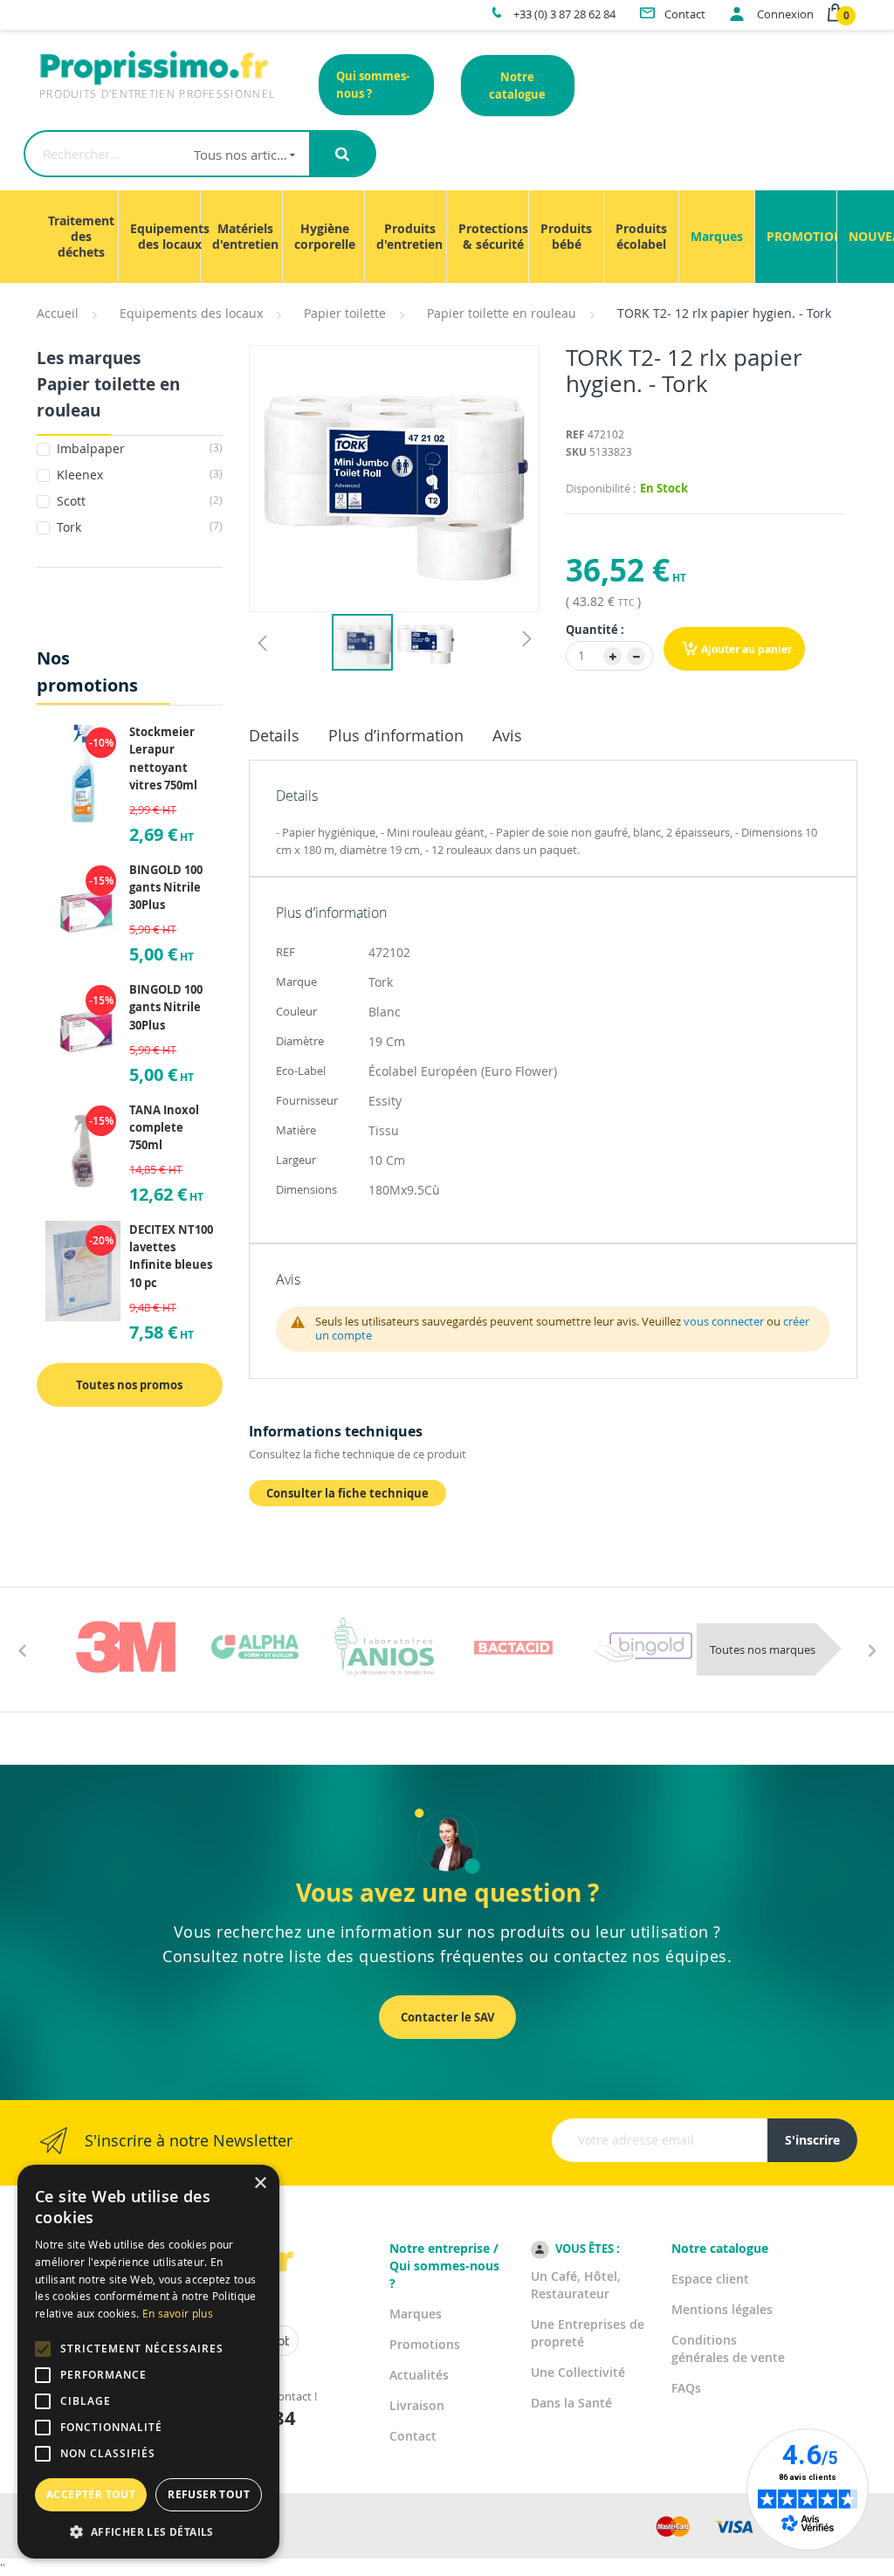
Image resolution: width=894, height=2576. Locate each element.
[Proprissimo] (86, 9)
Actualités (419, 2375)
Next (872, 1650)
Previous (22, 1650)
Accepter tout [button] (91, 2494)
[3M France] (126, 1647)
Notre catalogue (517, 86)
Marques (416, 2314)
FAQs (686, 2388)
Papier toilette (345, 313)
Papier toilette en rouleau (502, 313)
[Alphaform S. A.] (255, 1647)
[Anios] (384, 1647)
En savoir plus (178, 2313)
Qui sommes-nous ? (373, 85)
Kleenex (138, 475)
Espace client (710, 2279)
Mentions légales (722, 2309)
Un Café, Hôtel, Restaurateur (576, 2285)
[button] (262, 642)
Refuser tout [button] (209, 2494)
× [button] (260, 2183)
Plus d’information (396, 735)
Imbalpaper (138, 448)
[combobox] (167, 154)
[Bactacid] (513, 1647)
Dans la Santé (571, 2403)
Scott (138, 501)
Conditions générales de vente (728, 2349)
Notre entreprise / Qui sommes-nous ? (444, 2266)
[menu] (447, 237)
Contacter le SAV (447, 2017)
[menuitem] (81, 237)
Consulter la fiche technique (347, 1493)
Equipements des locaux (191, 313)
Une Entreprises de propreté (588, 2333)
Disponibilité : (601, 488)
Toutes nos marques (763, 1650)
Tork (138, 527)
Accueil (58, 313)
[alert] (148, 2362)
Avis (507, 735)
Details (274, 735)
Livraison (417, 2405)
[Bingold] (643, 1647)
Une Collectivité (578, 2372)
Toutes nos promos (129, 1385)
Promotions (425, 2344)
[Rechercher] (342, 154)
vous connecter (724, 1321)
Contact (413, 2436)
